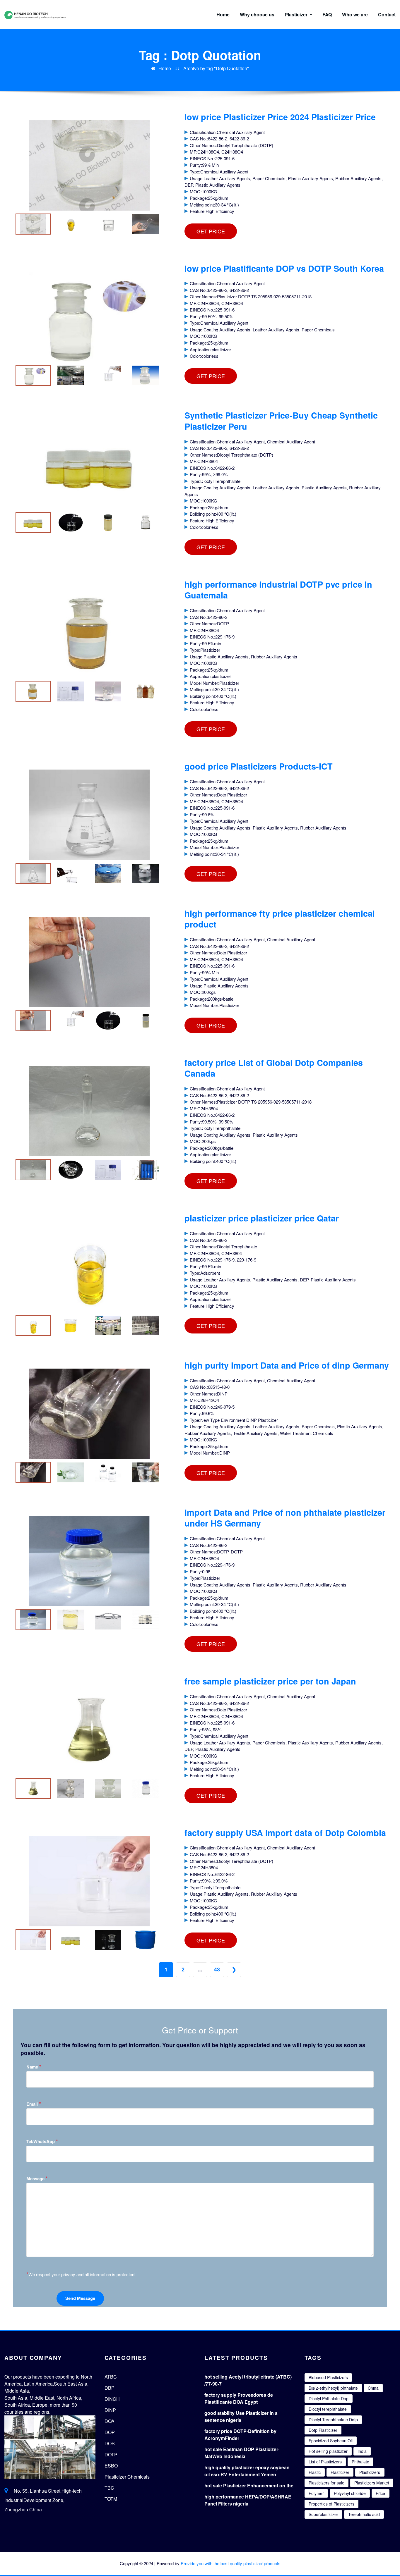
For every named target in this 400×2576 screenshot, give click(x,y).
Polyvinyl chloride (350, 2493)
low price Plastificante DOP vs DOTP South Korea (284, 268)
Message (37, 2178)
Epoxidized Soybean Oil (331, 2441)
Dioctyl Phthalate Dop (329, 2398)
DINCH (112, 2399)
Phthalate (360, 2462)
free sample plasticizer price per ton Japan (270, 1681)
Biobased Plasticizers (328, 2377)
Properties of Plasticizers (331, 2504)
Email (34, 2104)
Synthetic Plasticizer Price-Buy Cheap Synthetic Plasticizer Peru (281, 421)
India (362, 2451)
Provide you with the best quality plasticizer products (231, 2563)
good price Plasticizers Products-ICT (259, 766)
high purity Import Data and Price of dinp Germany (287, 1365)
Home (223, 14)
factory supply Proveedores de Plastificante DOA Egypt (239, 2398)
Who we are (355, 14)
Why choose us (257, 14)
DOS (110, 2443)
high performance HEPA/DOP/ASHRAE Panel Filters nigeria (248, 2500)
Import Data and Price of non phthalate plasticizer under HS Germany (285, 1518)
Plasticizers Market (372, 2483)
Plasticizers (370, 2472)
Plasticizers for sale (327, 2483)
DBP (110, 2388)
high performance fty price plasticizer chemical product (280, 919)
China (373, 2388)
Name (34, 2067)
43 (217, 1969)
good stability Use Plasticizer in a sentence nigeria (241, 2416)
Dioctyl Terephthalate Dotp (333, 2420)
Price (380, 2493)
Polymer (316, 2493)
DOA (110, 2421)
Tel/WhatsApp (42, 2141)
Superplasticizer (323, 2514)
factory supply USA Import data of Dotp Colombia (285, 1833)
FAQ (327, 14)
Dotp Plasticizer (323, 2430)
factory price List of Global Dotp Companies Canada (274, 1068)
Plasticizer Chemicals (127, 2477)
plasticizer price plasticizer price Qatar (262, 1218)
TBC (109, 2488)
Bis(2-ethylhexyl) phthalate (333, 2388)
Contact (387, 14)
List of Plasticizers (325, 2462)
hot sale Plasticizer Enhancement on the (249, 2485)
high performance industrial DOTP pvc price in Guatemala (278, 590)
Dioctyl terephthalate (328, 2409)
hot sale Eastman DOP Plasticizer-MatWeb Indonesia (242, 2453)
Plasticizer (297, 14)
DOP (110, 2432)
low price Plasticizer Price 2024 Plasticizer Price (280, 117)
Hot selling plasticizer (328, 2451)
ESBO (111, 2466)
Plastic (315, 2472)
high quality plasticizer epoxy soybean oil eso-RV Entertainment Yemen (247, 2471)
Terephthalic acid (364, 2514)
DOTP (111, 2454)
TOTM (111, 2499)
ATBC (111, 2377)
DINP (110, 2410)
